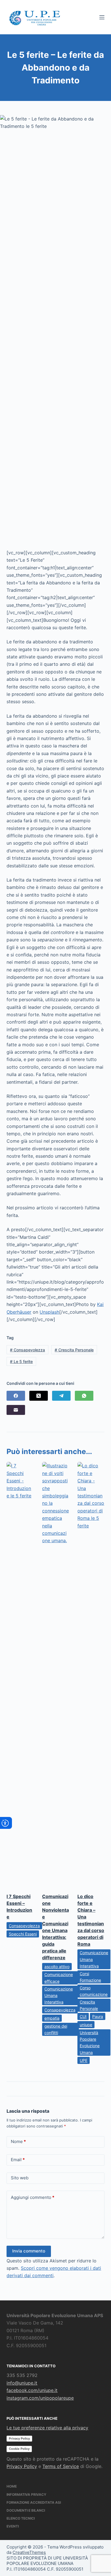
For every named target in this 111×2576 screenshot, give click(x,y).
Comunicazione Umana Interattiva (59, 1995)
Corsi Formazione (90, 1977)
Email (18, 2160)
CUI (83, 2016)
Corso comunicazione (94, 1991)
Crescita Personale (74, 1350)
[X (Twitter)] (39, 1396)
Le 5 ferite (21, 1361)
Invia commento (29, 2251)
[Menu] (102, 17)
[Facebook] (16, 1396)
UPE (84, 2060)
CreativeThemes (29, 2552)
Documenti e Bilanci (26, 2510)
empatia (52, 2018)
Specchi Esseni (23, 1934)
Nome (18, 2141)
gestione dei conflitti (56, 2029)
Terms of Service (61, 2466)
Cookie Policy (19, 2449)
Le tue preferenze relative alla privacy (47, 2428)
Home (12, 2486)
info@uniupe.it (22, 2383)
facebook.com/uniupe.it (32, 2390)
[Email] (16, 1410)
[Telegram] (61, 1396)
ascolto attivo (57, 1967)
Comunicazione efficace (59, 1978)
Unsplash (49, 1312)
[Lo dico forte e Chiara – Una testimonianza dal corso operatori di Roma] (91, 1675)
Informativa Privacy (26, 2494)
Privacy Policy (19, 2438)
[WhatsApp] (84, 1396)
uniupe (86, 2025)
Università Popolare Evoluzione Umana (90, 2042)
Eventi (13, 2526)
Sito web (20, 2178)
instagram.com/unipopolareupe (40, 2398)
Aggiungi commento (33, 2197)
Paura (98, 2016)
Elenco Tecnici (21, 2518)
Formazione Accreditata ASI (34, 2502)
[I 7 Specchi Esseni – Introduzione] (20, 1675)
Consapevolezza (27, 1350)
